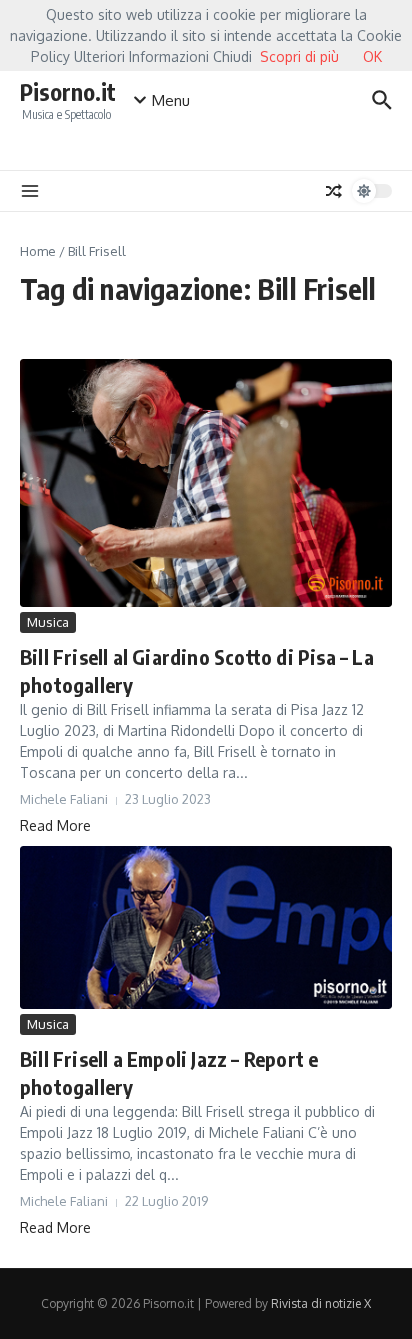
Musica (48, 622)
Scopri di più (299, 56)
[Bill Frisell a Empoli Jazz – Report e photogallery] (206, 927)
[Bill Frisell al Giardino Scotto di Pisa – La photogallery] (206, 483)
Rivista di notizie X (321, 1303)
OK (372, 56)
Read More (55, 825)
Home (38, 251)
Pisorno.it (68, 91)
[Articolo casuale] (334, 191)
